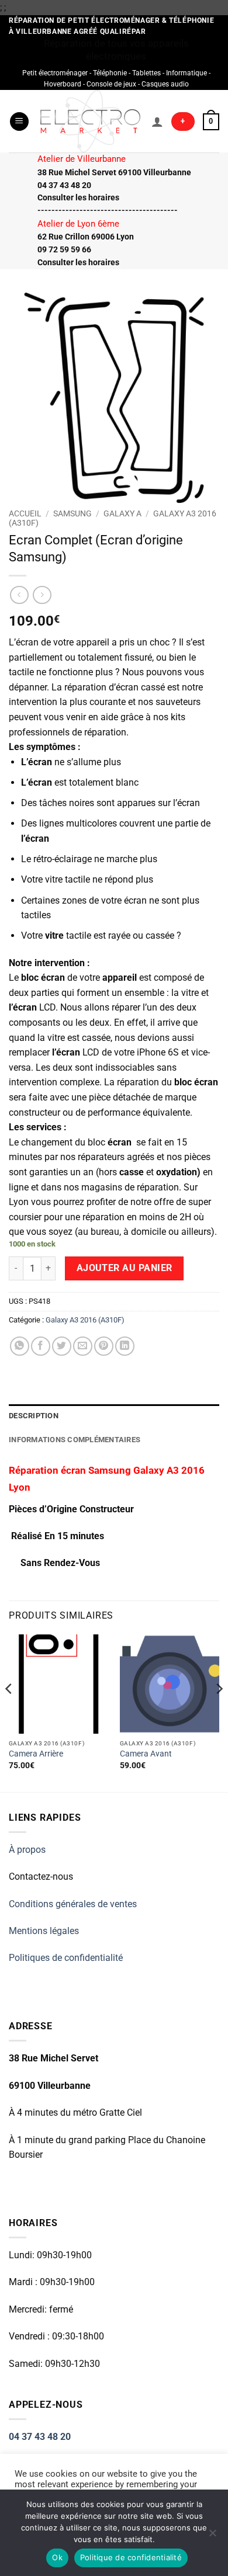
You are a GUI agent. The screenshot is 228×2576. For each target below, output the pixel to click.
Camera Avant (146, 1754)
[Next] (219, 1712)
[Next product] (19, 595)
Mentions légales (44, 1931)
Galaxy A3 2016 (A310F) (85, 1320)
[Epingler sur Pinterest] (104, 1346)
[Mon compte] (157, 121)
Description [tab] (34, 1416)
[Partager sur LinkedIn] (125, 1346)
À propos (27, 1850)
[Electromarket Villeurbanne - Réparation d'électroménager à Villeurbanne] (90, 121)
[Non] (212, 2536)
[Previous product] (42, 595)
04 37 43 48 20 (40, 2437)
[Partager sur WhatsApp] (20, 1346)
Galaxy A (122, 513)
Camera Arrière (36, 1754)
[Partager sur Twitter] (62, 1346)
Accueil (25, 513)
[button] (19, 122)
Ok (57, 2557)
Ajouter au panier (125, 1268)
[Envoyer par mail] (83, 1346)
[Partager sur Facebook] (41, 1346)
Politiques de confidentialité (66, 1958)
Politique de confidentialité (131, 2557)
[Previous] (9, 1712)
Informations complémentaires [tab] (75, 1440)
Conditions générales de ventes (73, 1904)
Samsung (72, 513)
